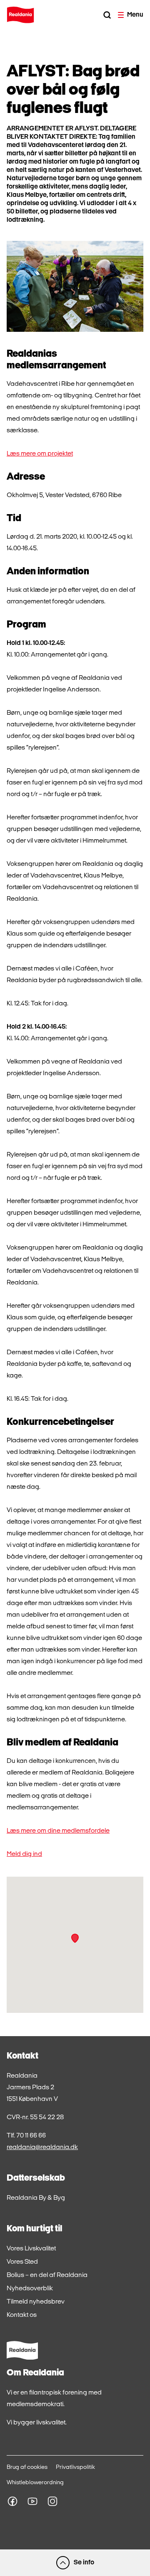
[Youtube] (32, 2501)
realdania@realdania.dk (42, 2147)
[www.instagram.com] (52, 2501)
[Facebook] (12, 2501)
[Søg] (107, 15)
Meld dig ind (24, 1854)
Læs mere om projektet (40, 454)
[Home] (20, 15)
